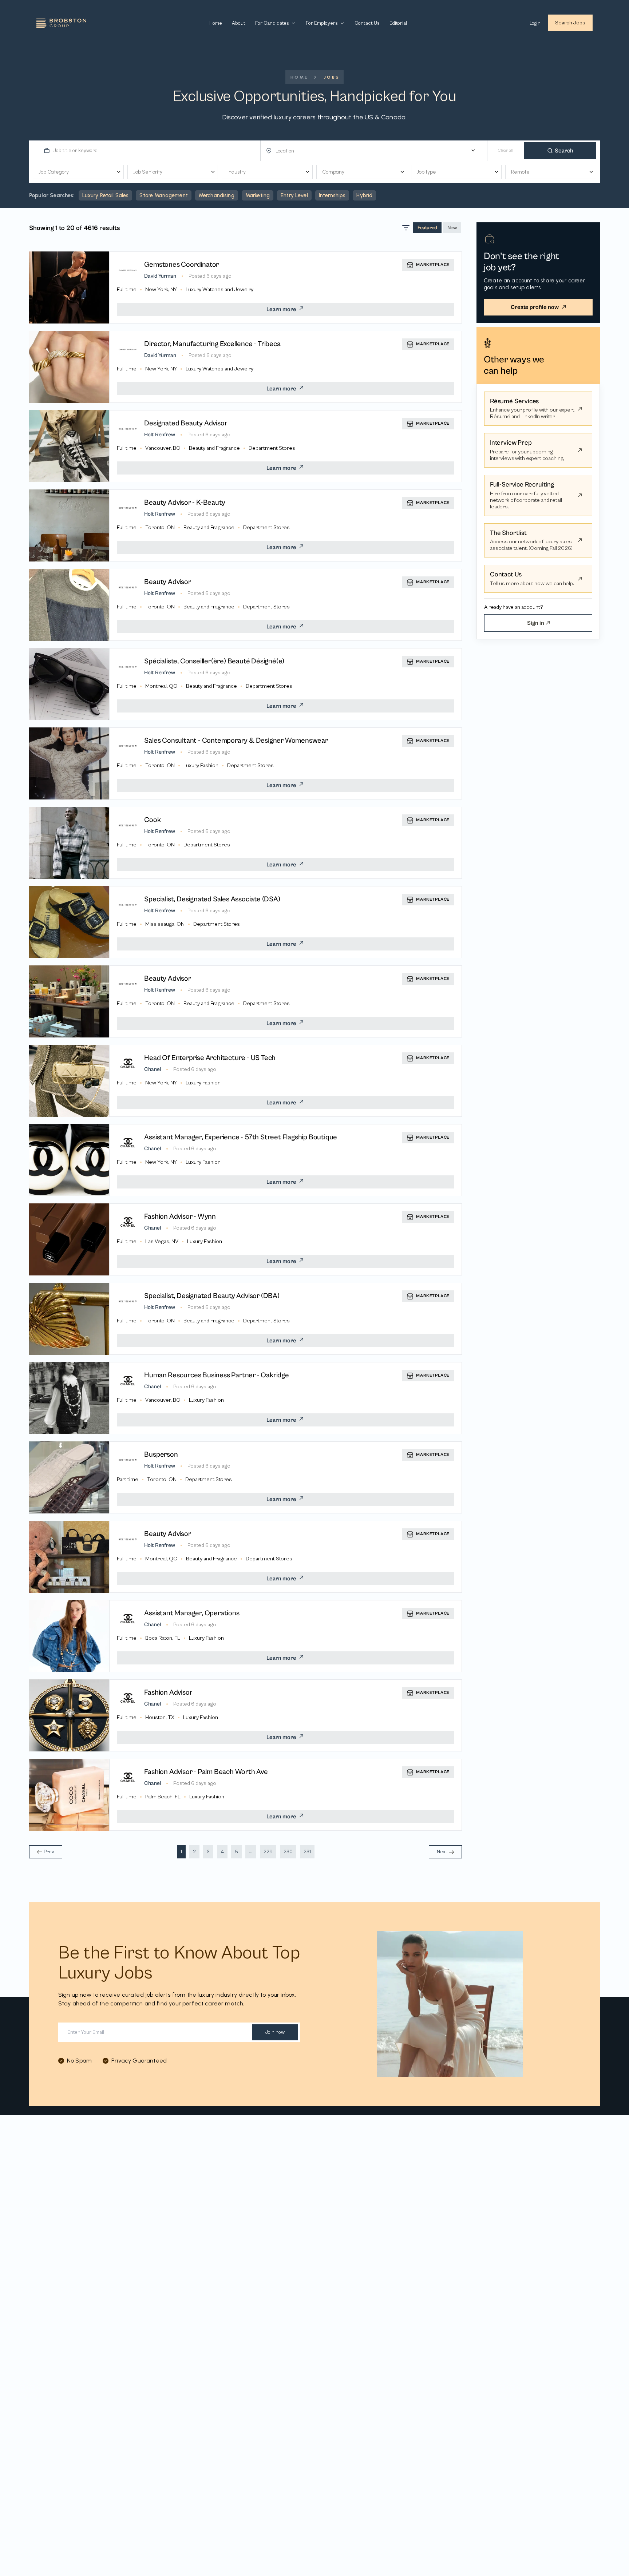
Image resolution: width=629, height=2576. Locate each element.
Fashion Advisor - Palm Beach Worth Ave (206, 1772)
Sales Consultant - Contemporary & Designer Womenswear (236, 741)
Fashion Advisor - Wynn (180, 1217)
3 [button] (208, 1852)
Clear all (506, 150)
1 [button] (181, 1852)
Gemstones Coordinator (181, 265)
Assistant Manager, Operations (192, 1613)
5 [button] (236, 1852)
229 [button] (268, 1852)
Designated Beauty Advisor (186, 423)
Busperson (161, 1455)
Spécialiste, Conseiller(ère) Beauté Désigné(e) (214, 661)
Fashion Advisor (168, 1693)
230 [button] (288, 1852)
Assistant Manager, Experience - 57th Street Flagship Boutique (241, 1137)
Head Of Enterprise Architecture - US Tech (210, 1058)
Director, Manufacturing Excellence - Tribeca (212, 344)
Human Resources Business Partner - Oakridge (216, 1375)
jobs (332, 77)
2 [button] (194, 1852)
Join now (275, 2032)
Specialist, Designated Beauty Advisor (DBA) (212, 1296)
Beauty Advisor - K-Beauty (185, 503)
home (300, 77)
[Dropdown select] (377, 151)
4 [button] (222, 1852)
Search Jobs (570, 23)
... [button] (251, 1852)
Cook (152, 820)
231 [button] (307, 1852)
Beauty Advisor (167, 582)
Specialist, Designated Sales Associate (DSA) (212, 899)
